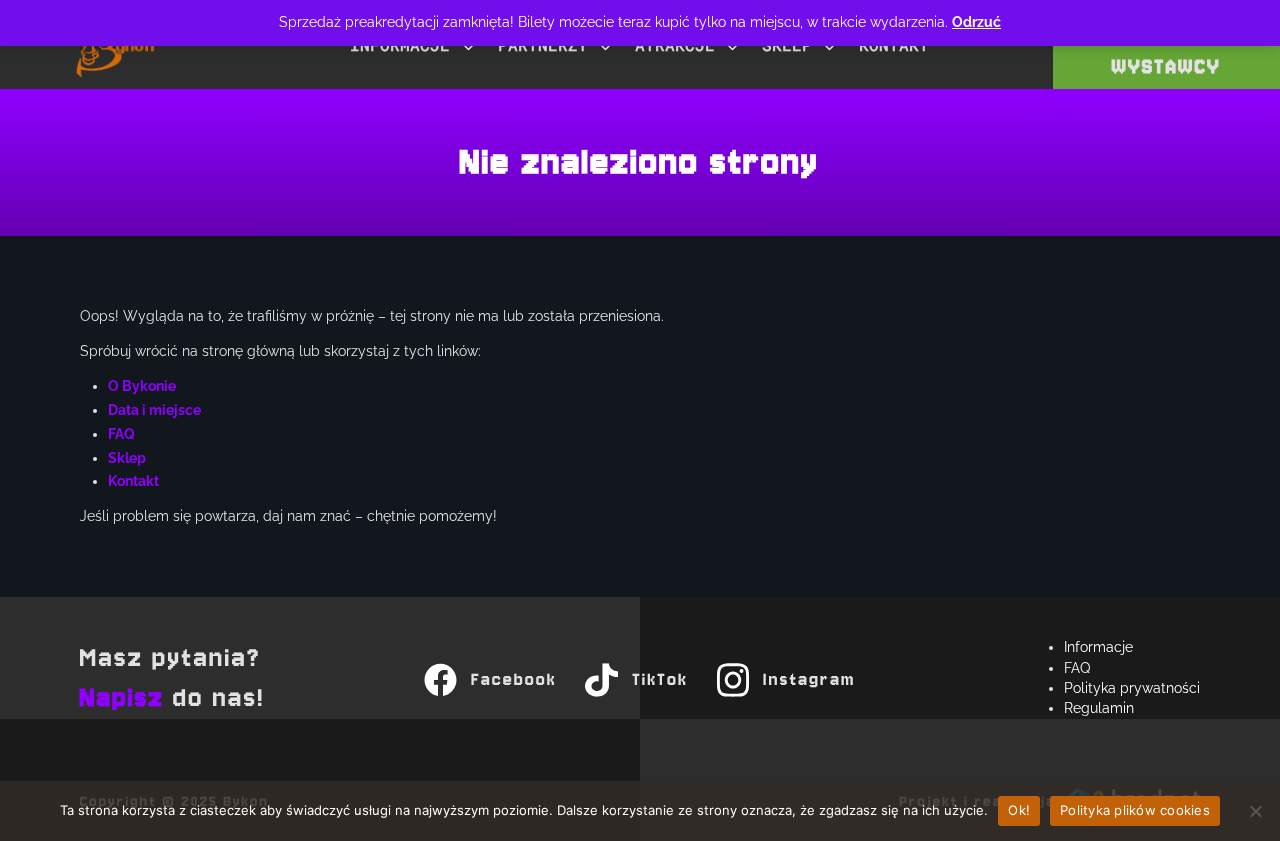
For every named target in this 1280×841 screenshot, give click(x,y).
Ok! (1019, 810)
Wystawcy (1166, 66)
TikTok (660, 679)
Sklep (127, 458)
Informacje (1098, 647)
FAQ (121, 434)
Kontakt (133, 481)
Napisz (122, 698)
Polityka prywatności (1132, 688)
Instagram (810, 679)
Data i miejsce (154, 410)
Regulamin (1099, 708)
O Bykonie (142, 386)
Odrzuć (976, 22)
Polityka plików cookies (1135, 810)
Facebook (514, 679)
